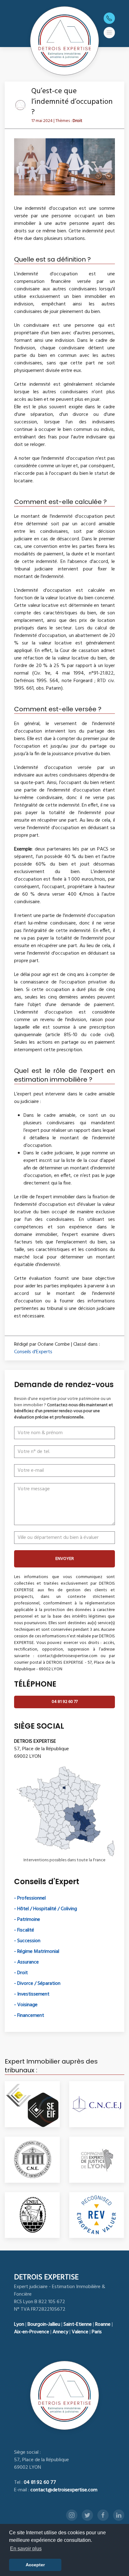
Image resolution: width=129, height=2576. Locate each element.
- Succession (27, 1941)
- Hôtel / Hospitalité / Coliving (46, 1909)
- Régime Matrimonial (37, 1952)
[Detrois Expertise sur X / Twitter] (87, 2515)
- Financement (29, 2016)
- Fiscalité (24, 1930)
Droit (77, 121)
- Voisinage (26, 2005)
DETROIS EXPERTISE (46, 2277)
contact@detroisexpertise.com (64, 2490)
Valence (80, 2332)
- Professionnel (30, 1898)
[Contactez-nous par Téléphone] (109, 18)
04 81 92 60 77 (65, 1702)
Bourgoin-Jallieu (44, 2324)
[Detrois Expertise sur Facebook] (103, 2515)
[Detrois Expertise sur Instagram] (72, 2515)
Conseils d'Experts (33, 1352)
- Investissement (32, 1994)
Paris (97, 2332)
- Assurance (26, 1962)
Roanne (103, 2324)
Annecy (60, 2332)
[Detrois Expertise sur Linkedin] (119, 2515)
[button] (109, 33)
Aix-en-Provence (32, 2332)
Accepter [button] (35, 2565)
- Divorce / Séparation (37, 1984)
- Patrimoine (27, 1920)
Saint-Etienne (78, 2324)
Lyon (19, 2324)
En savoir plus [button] (26, 2549)
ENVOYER (65, 1559)
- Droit (21, 1973)
